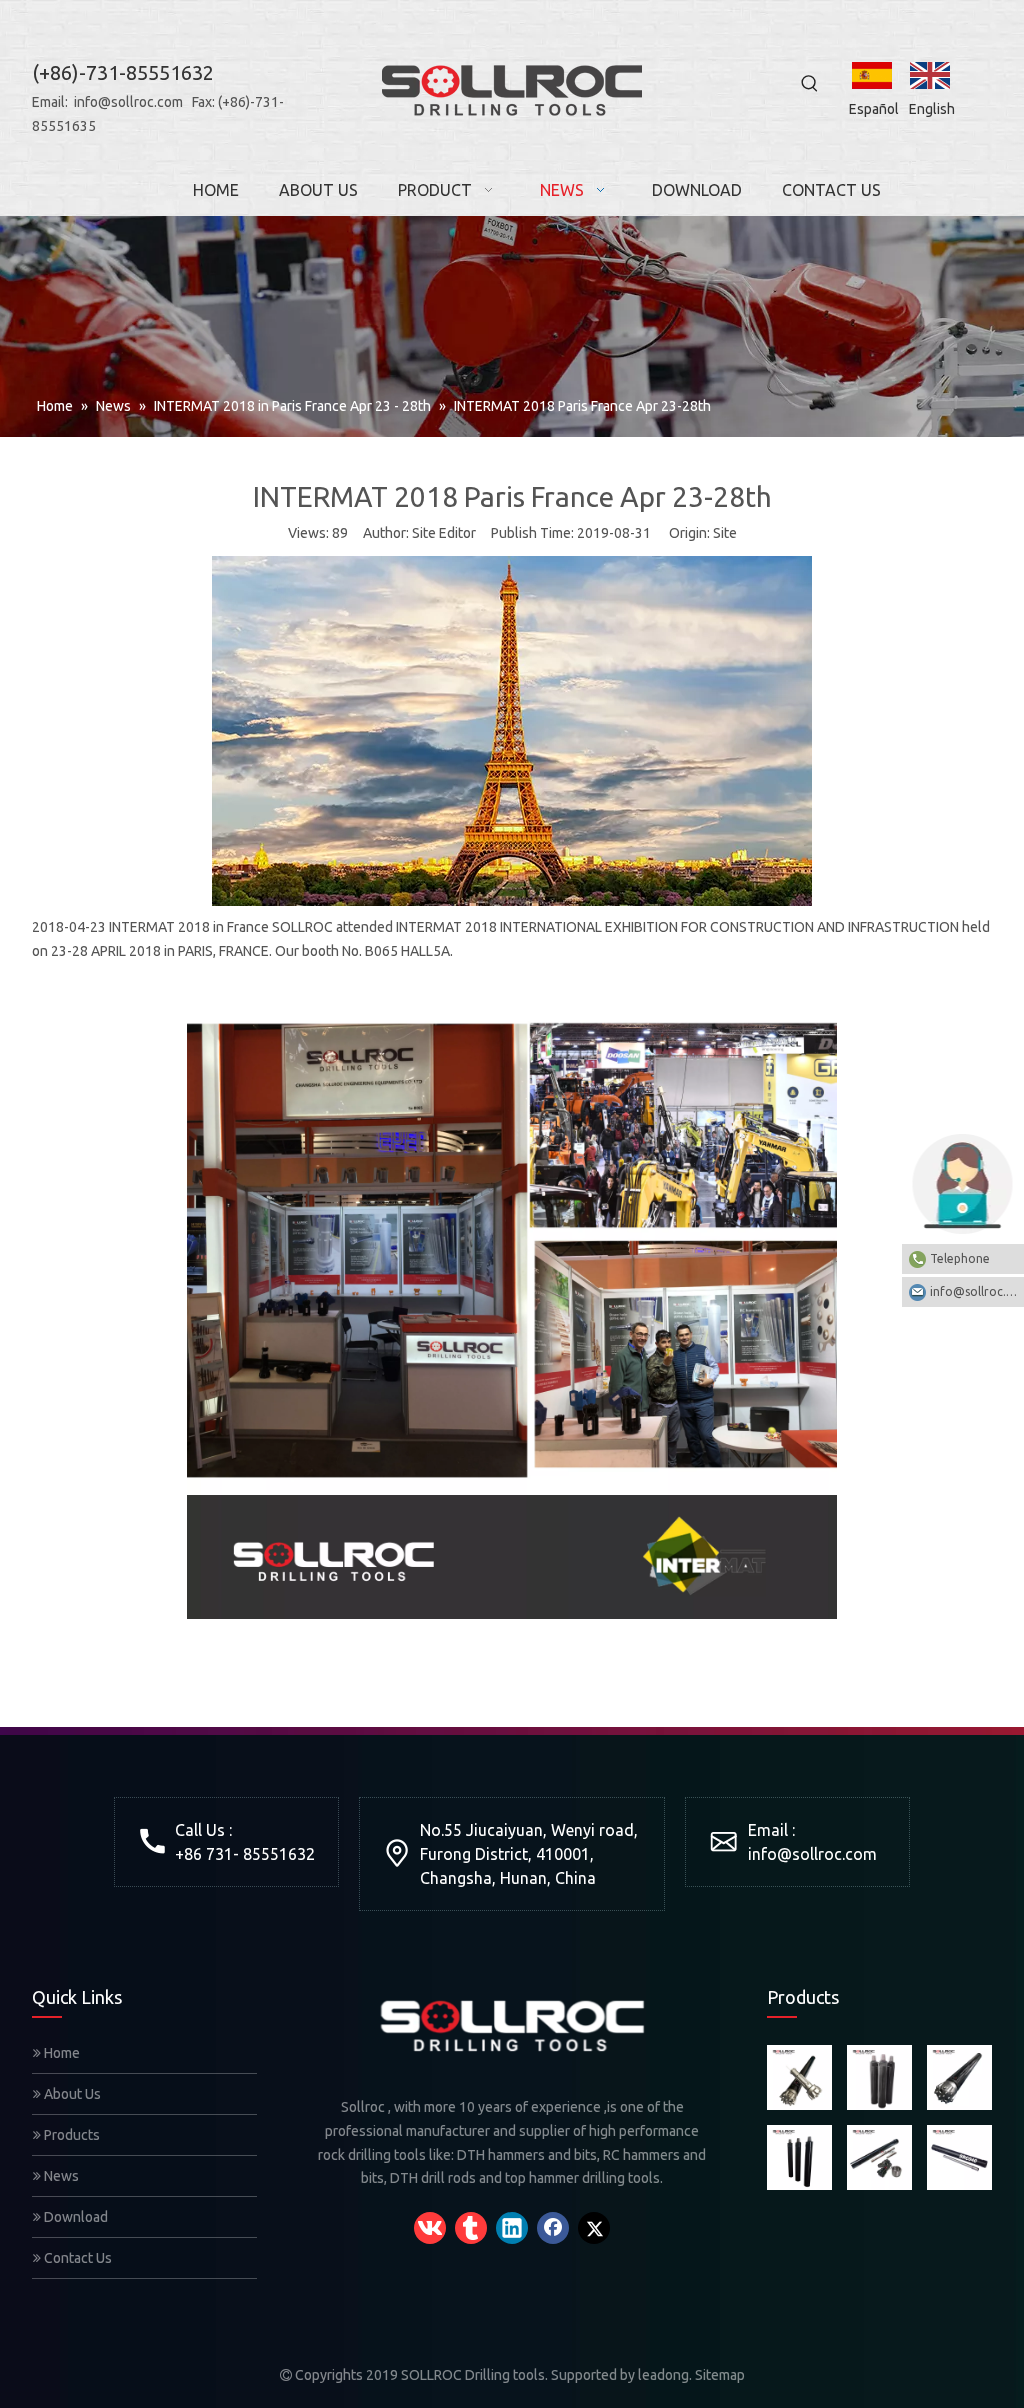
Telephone (960, 1258)
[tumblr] (471, 2228)
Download (74, 2217)
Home (60, 2053)
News (60, 2176)
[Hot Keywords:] (810, 84)
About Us (71, 2094)
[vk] (430, 2228)
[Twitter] (594, 2228)
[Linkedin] (512, 2228)
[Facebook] (553, 2228)
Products (70, 2135)
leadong (663, 2375)
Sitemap (720, 2375)
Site (725, 533)
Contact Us (76, 2258)
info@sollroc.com (128, 102)
